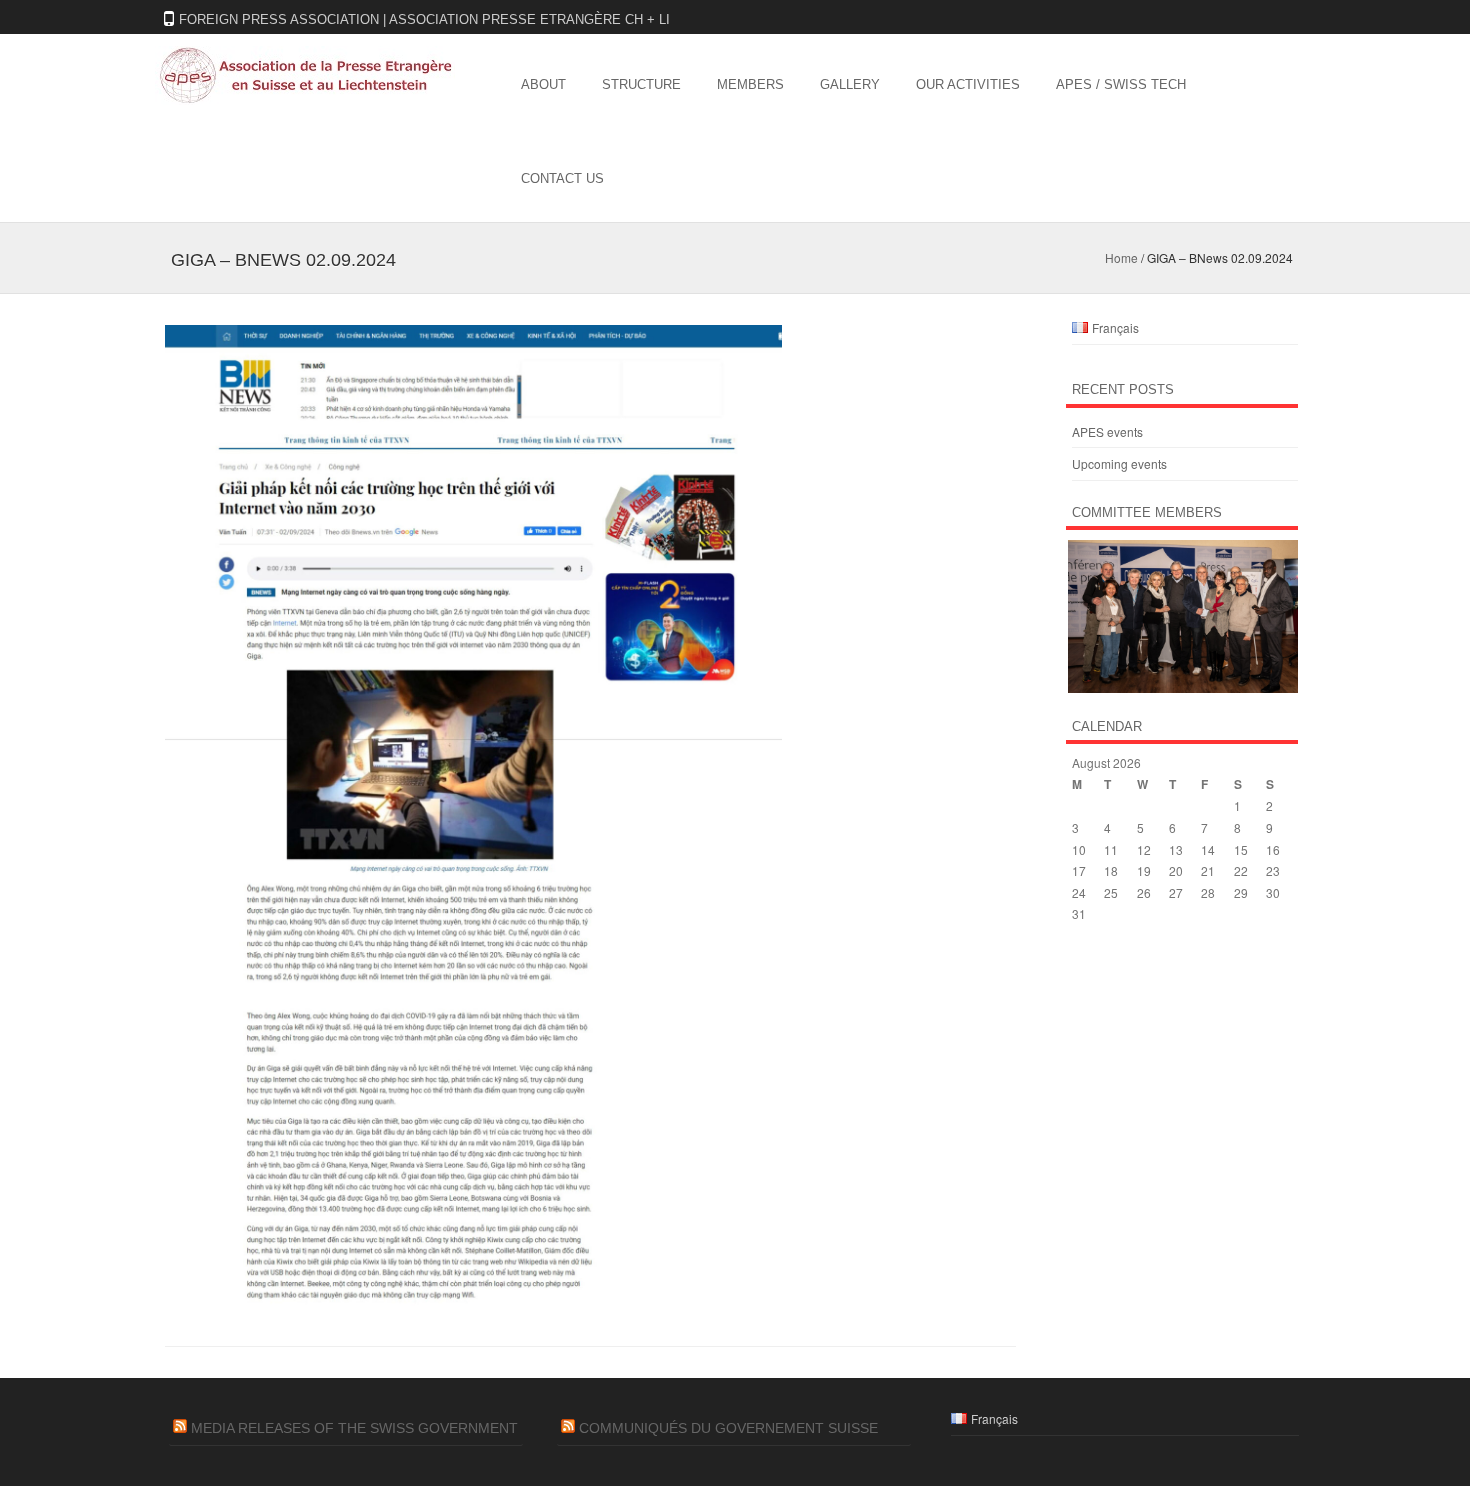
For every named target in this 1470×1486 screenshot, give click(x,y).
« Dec (1088, 953)
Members (750, 84)
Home (1121, 257)
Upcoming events (1119, 463)
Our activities (968, 84)
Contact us (562, 178)
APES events (1107, 431)
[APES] (305, 99)
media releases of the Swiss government (354, 1428)
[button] (1182, 616)
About (543, 84)
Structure (641, 84)
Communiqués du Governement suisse (728, 1428)
